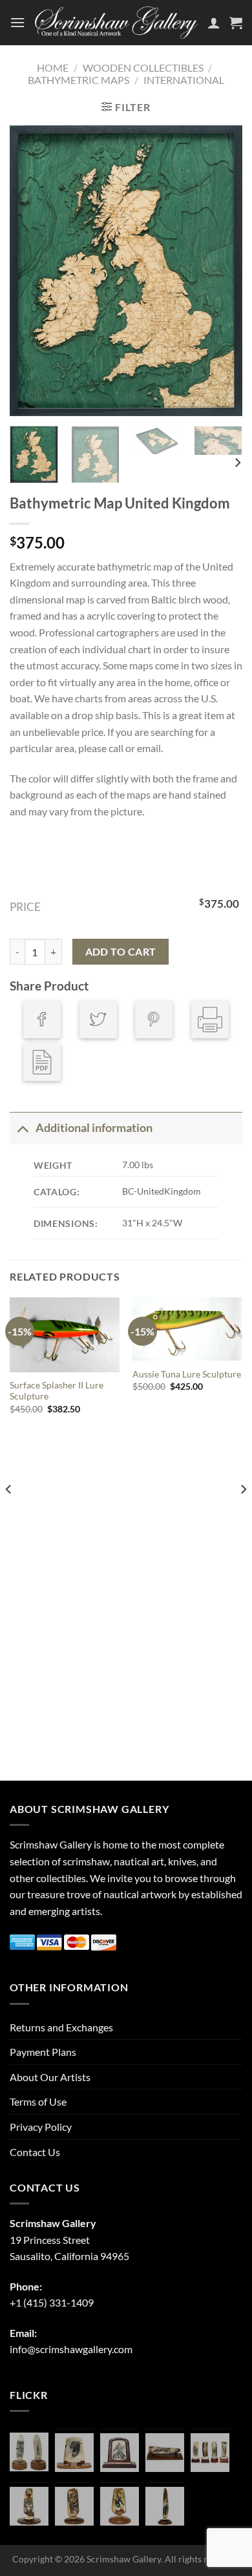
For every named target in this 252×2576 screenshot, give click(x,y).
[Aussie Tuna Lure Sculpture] (187, 1329)
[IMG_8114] (165, 2506)
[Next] (222, 271)
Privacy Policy (41, 2127)
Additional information (94, 1128)
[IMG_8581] (210, 2453)
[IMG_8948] (120, 2453)
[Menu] (17, 22)
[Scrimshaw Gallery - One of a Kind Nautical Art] (116, 23)
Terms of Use (38, 2101)
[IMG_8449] (165, 2453)
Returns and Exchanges (61, 2027)
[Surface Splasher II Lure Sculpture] (65, 1335)
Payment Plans (43, 2052)
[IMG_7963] (29, 2452)
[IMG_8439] (29, 2506)
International (184, 80)
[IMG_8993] (74, 2453)
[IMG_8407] (74, 2506)
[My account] (214, 23)
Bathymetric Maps (79, 80)
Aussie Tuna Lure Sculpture (187, 1374)
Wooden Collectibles (143, 68)
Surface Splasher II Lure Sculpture (57, 1391)
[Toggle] (22, 1128)
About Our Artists (50, 2077)
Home (53, 68)
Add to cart (121, 952)
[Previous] (30, 271)
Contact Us (35, 2152)
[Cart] (236, 23)
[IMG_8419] (120, 2506)
